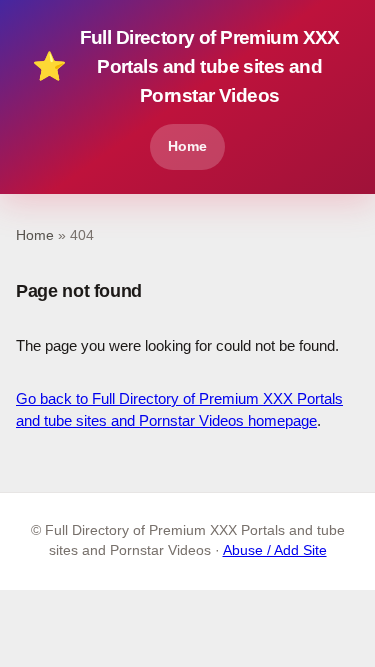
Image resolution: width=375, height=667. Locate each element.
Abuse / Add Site (275, 550)
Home (187, 146)
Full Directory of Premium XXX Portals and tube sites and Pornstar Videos (186, 66)
